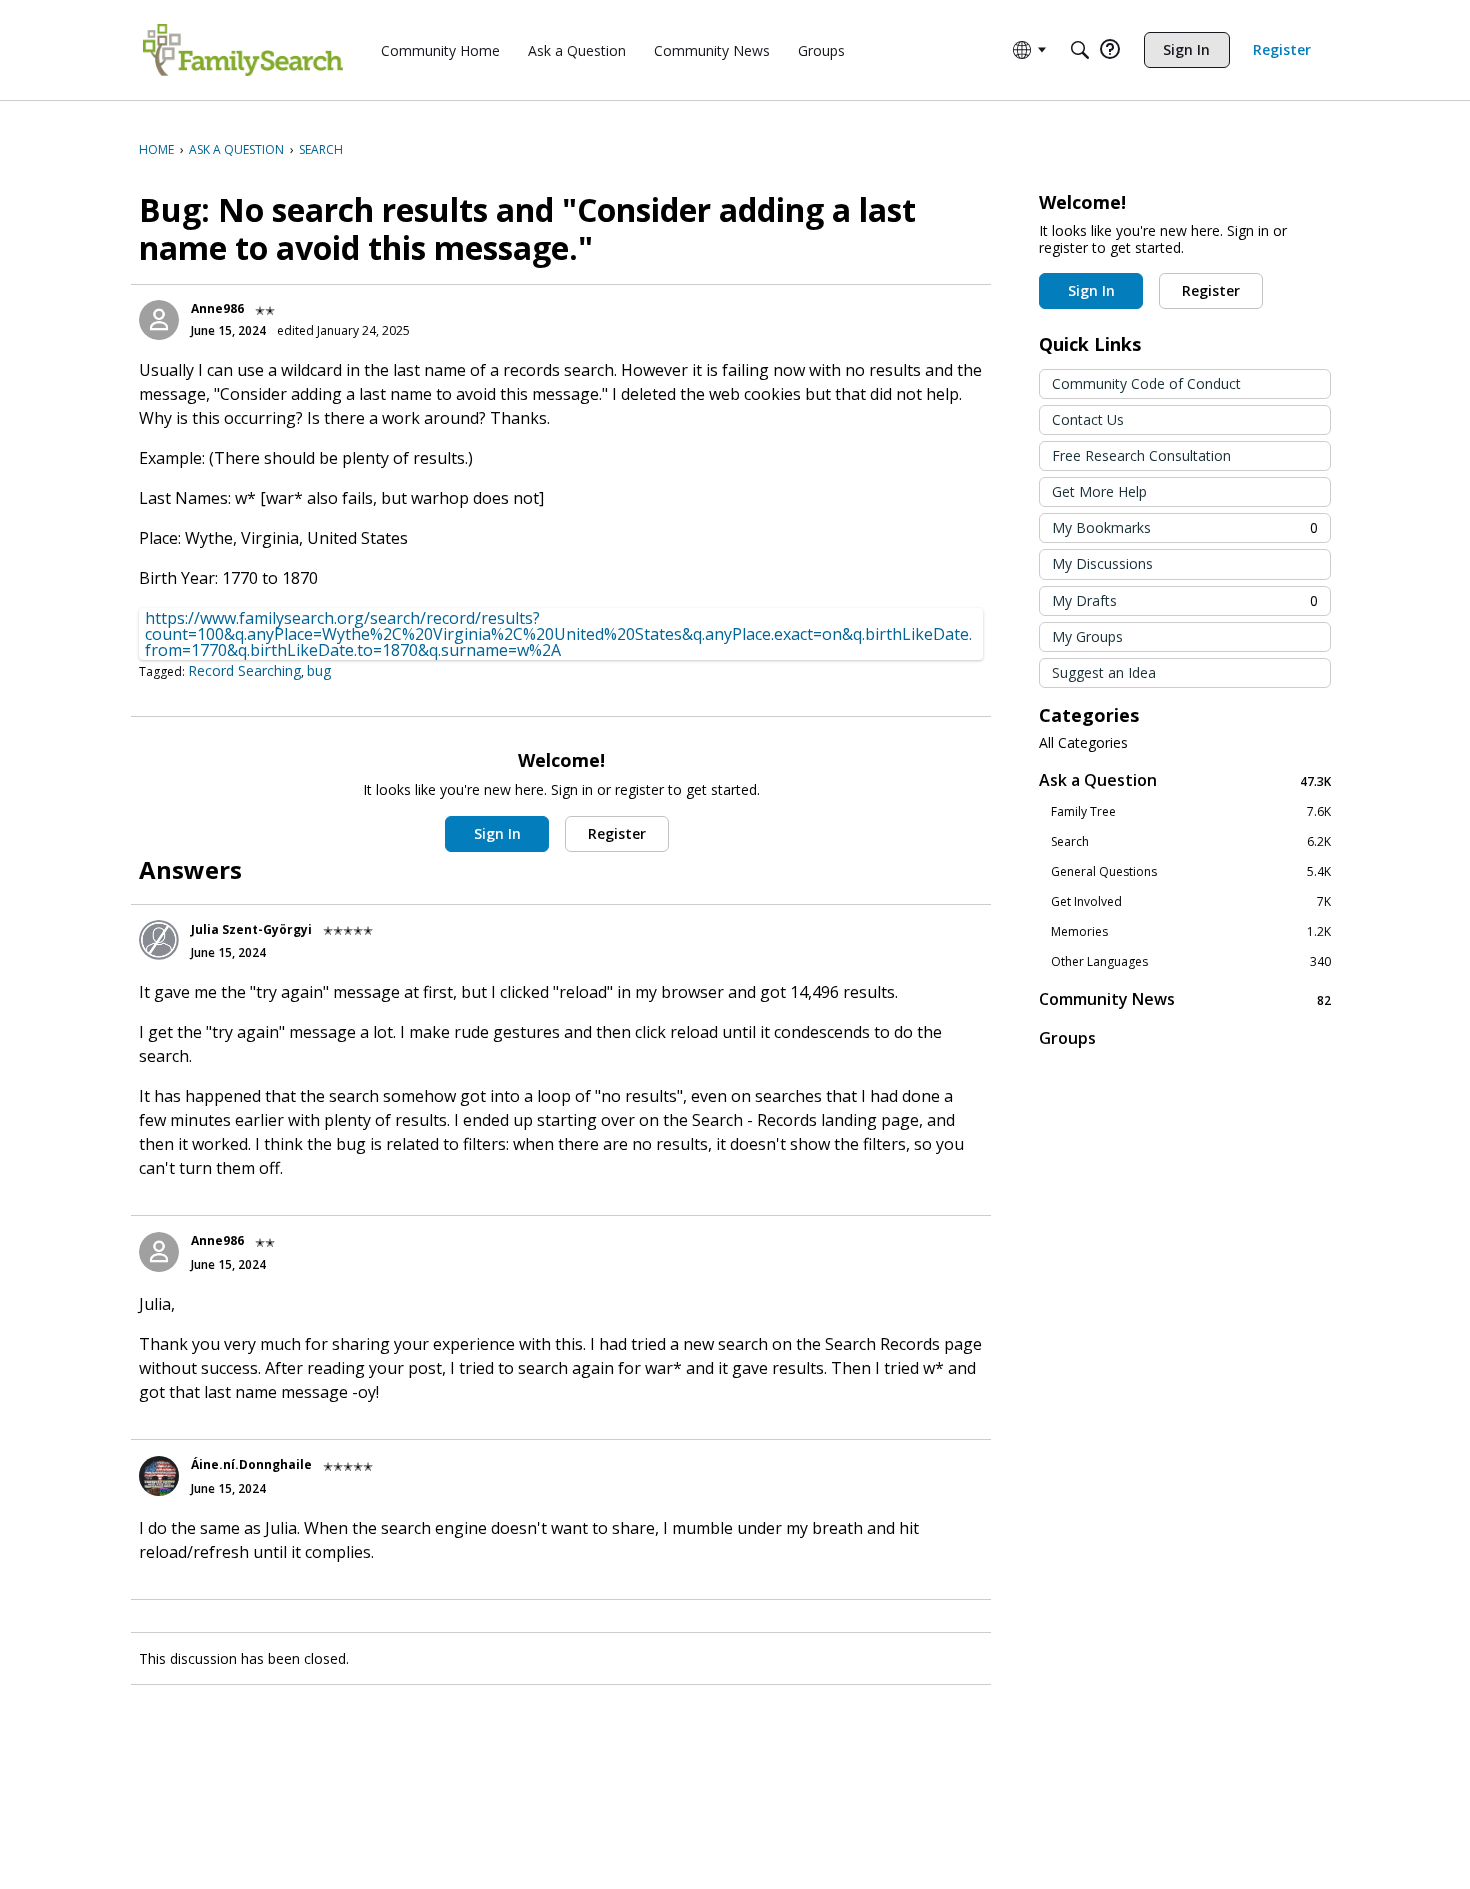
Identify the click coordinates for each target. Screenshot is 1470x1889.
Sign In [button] (497, 833)
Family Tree (1191, 812)
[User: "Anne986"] (159, 320)
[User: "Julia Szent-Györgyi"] (159, 940)
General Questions (1191, 872)
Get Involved (1191, 902)
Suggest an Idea (1104, 672)
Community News (1185, 999)
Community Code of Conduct (1146, 383)
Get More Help (1099, 491)
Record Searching (244, 670)
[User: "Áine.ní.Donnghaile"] (159, 1476)
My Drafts (1185, 600)
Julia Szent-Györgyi (251, 929)
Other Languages (1191, 962)
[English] (243, 50)
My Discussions (1102, 563)
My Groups (1087, 636)
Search (1191, 842)
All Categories (1083, 743)
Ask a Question (1185, 780)
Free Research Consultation (1141, 455)
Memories (1191, 932)
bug (319, 670)
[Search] (1080, 50)
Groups (1067, 1038)
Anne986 (217, 308)
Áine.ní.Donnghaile (251, 1464)
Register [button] (617, 833)
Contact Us (1088, 419)
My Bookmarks (1185, 527)
